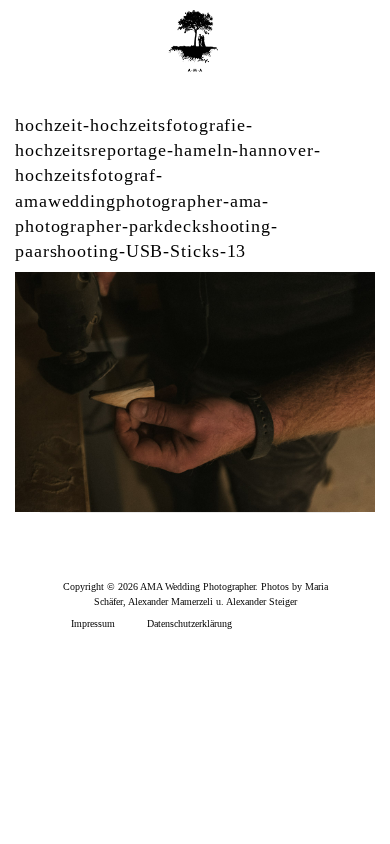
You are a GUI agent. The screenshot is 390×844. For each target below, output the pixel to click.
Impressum (93, 623)
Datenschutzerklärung (189, 623)
